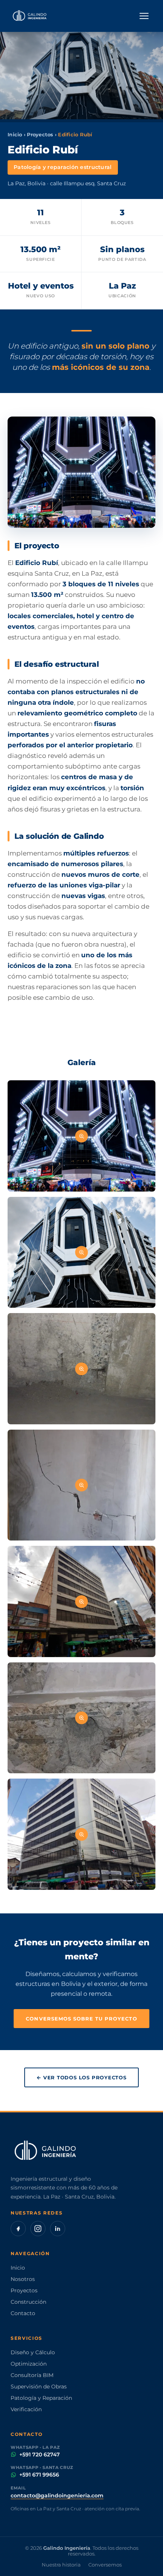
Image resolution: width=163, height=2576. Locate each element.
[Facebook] (18, 2229)
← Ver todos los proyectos (81, 2077)
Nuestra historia (61, 2565)
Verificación (26, 2409)
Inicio (15, 135)
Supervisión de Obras (39, 2387)
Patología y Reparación (41, 2398)
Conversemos (105, 2565)
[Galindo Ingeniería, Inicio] (30, 16)
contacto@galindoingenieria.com (57, 2495)
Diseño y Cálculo (33, 2352)
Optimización (29, 2364)
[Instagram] (38, 2229)
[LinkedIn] (58, 2229)
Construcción (28, 2302)
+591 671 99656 (39, 2475)
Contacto (23, 2313)
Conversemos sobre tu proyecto (81, 2019)
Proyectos (40, 135)
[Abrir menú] (144, 16)
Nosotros (23, 2279)
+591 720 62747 (40, 2454)
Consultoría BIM (32, 2375)
